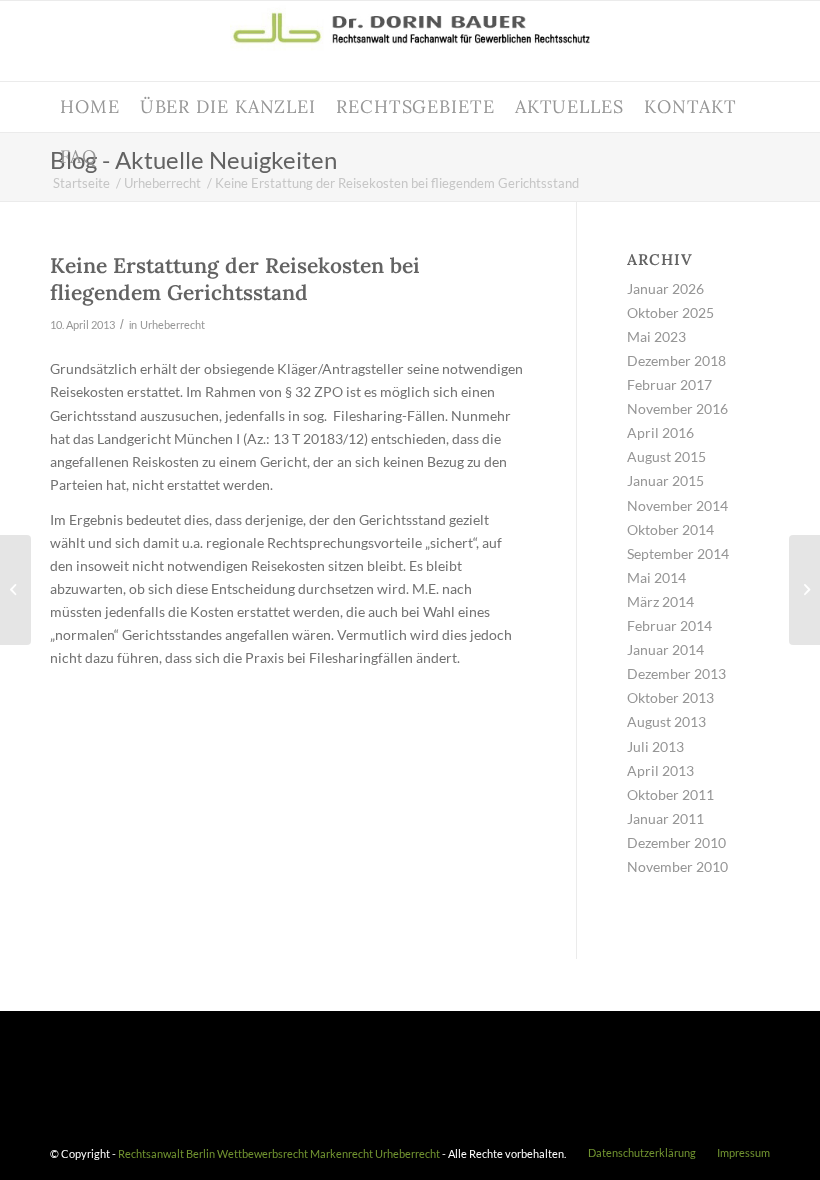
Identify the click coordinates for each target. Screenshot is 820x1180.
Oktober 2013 (670, 697)
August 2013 (666, 721)
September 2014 (678, 553)
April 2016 (660, 432)
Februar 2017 (669, 384)
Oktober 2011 (670, 794)
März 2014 (660, 601)
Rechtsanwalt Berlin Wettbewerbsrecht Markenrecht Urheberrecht (279, 1153)
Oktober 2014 (670, 529)
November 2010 (677, 866)
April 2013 (660, 770)
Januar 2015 (665, 480)
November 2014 (677, 505)
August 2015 (666, 456)
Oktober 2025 (670, 312)
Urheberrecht (172, 324)
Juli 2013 (655, 746)
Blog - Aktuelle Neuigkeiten (193, 159)
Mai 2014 (656, 577)
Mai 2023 (656, 336)
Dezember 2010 (676, 842)
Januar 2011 (665, 818)
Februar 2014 (669, 625)
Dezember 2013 (676, 673)
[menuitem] (90, 107)
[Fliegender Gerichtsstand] (15, 590)
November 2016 (677, 408)
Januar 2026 (665, 288)
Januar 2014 (665, 649)
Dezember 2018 (676, 360)
